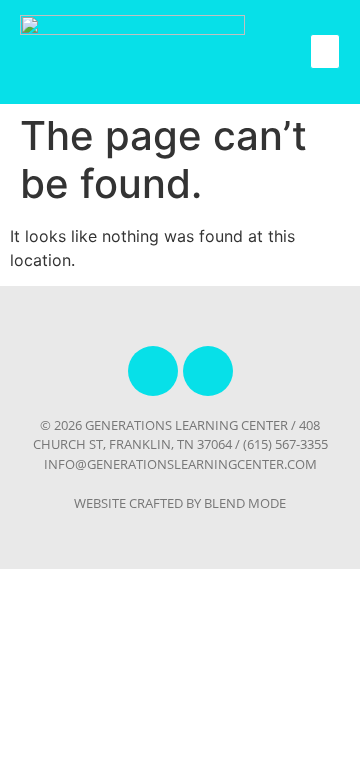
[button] (325, 51)
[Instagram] (208, 371)
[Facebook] (153, 371)
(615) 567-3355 (285, 444)
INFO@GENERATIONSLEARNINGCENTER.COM (180, 464)
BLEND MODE (245, 503)
